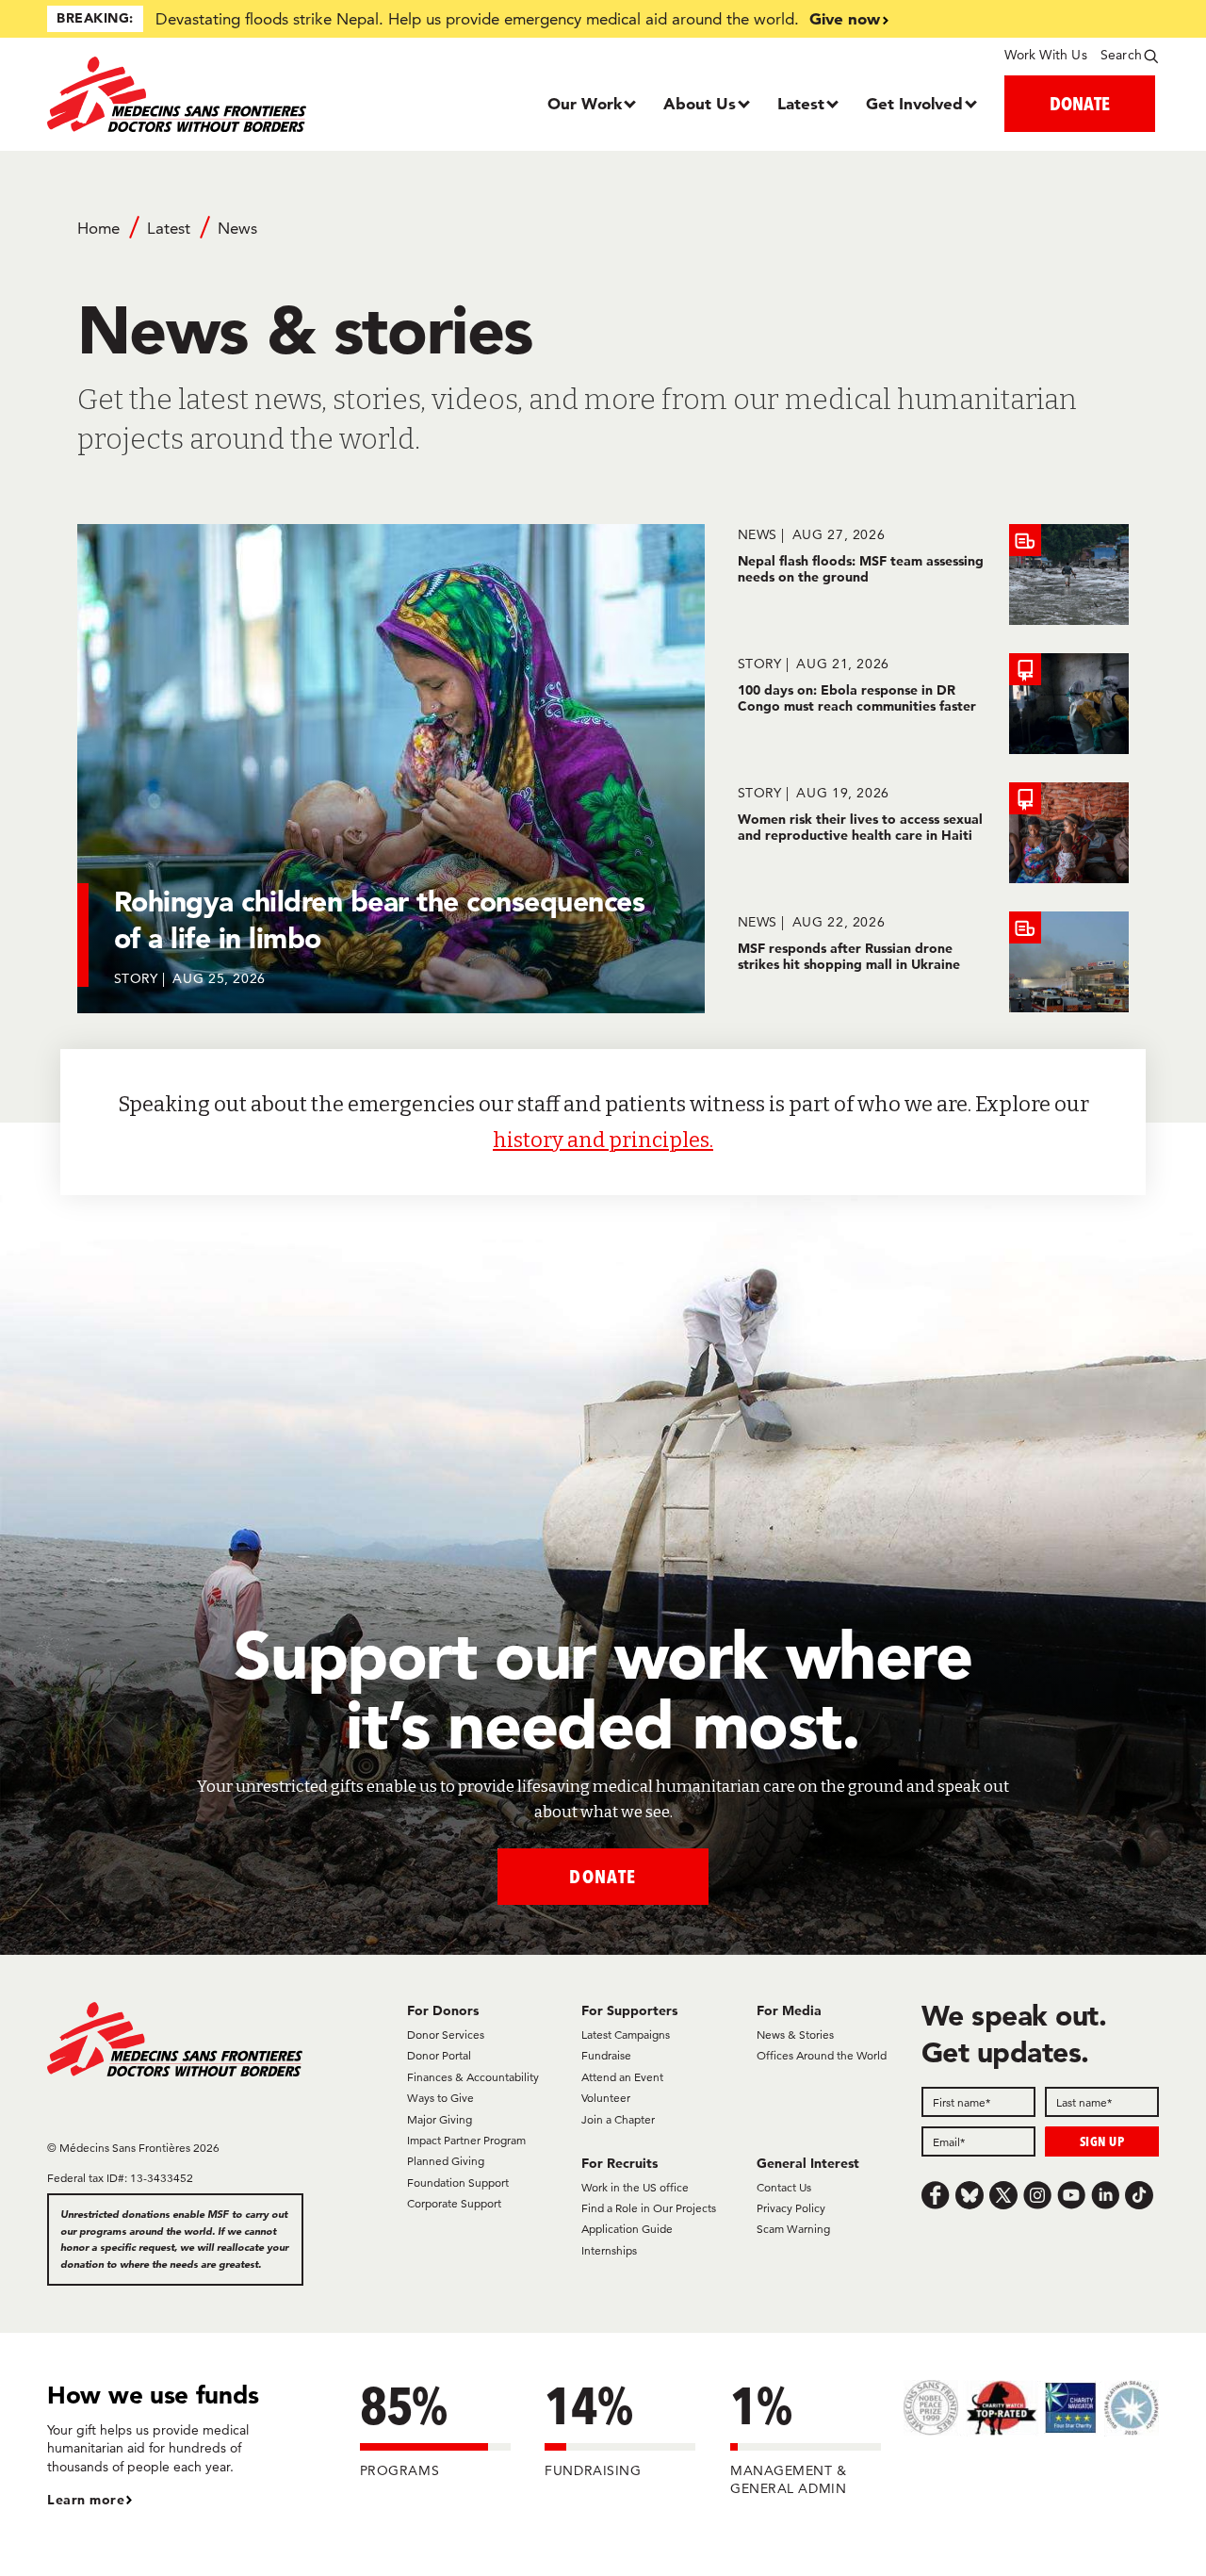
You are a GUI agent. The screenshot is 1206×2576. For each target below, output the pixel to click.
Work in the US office (635, 2187)
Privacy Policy (791, 2208)
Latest (801, 103)
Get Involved (914, 103)
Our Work (585, 103)
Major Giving (440, 2119)
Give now (845, 18)
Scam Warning (793, 2229)
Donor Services (446, 2035)
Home (98, 228)
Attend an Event (622, 2077)
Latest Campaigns (626, 2035)
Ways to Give (440, 2098)
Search (1121, 55)
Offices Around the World (822, 2055)
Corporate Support (454, 2203)
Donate (603, 1876)
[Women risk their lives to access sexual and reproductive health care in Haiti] (933, 833)
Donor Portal (439, 2055)
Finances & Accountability (473, 2077)
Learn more (86, 2500)
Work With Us (1045, 55)
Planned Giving (446, 2161)
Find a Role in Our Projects (649, 2208)
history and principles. (603, 1140)
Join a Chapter (618, 2119)
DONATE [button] (1080, 103)
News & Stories (795, 2035)
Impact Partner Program (466, 2140)
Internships (609, 2250)
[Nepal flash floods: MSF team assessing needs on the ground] (933, 574)
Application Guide (627, 2229)
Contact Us (784, 2187)
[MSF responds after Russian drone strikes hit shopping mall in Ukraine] (933, 962)
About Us (700, 103)
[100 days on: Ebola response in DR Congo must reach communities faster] (933, 704)
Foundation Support (458, 2182)
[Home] (186, 94)
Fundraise (606, 2055)
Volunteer (606, 2098)
